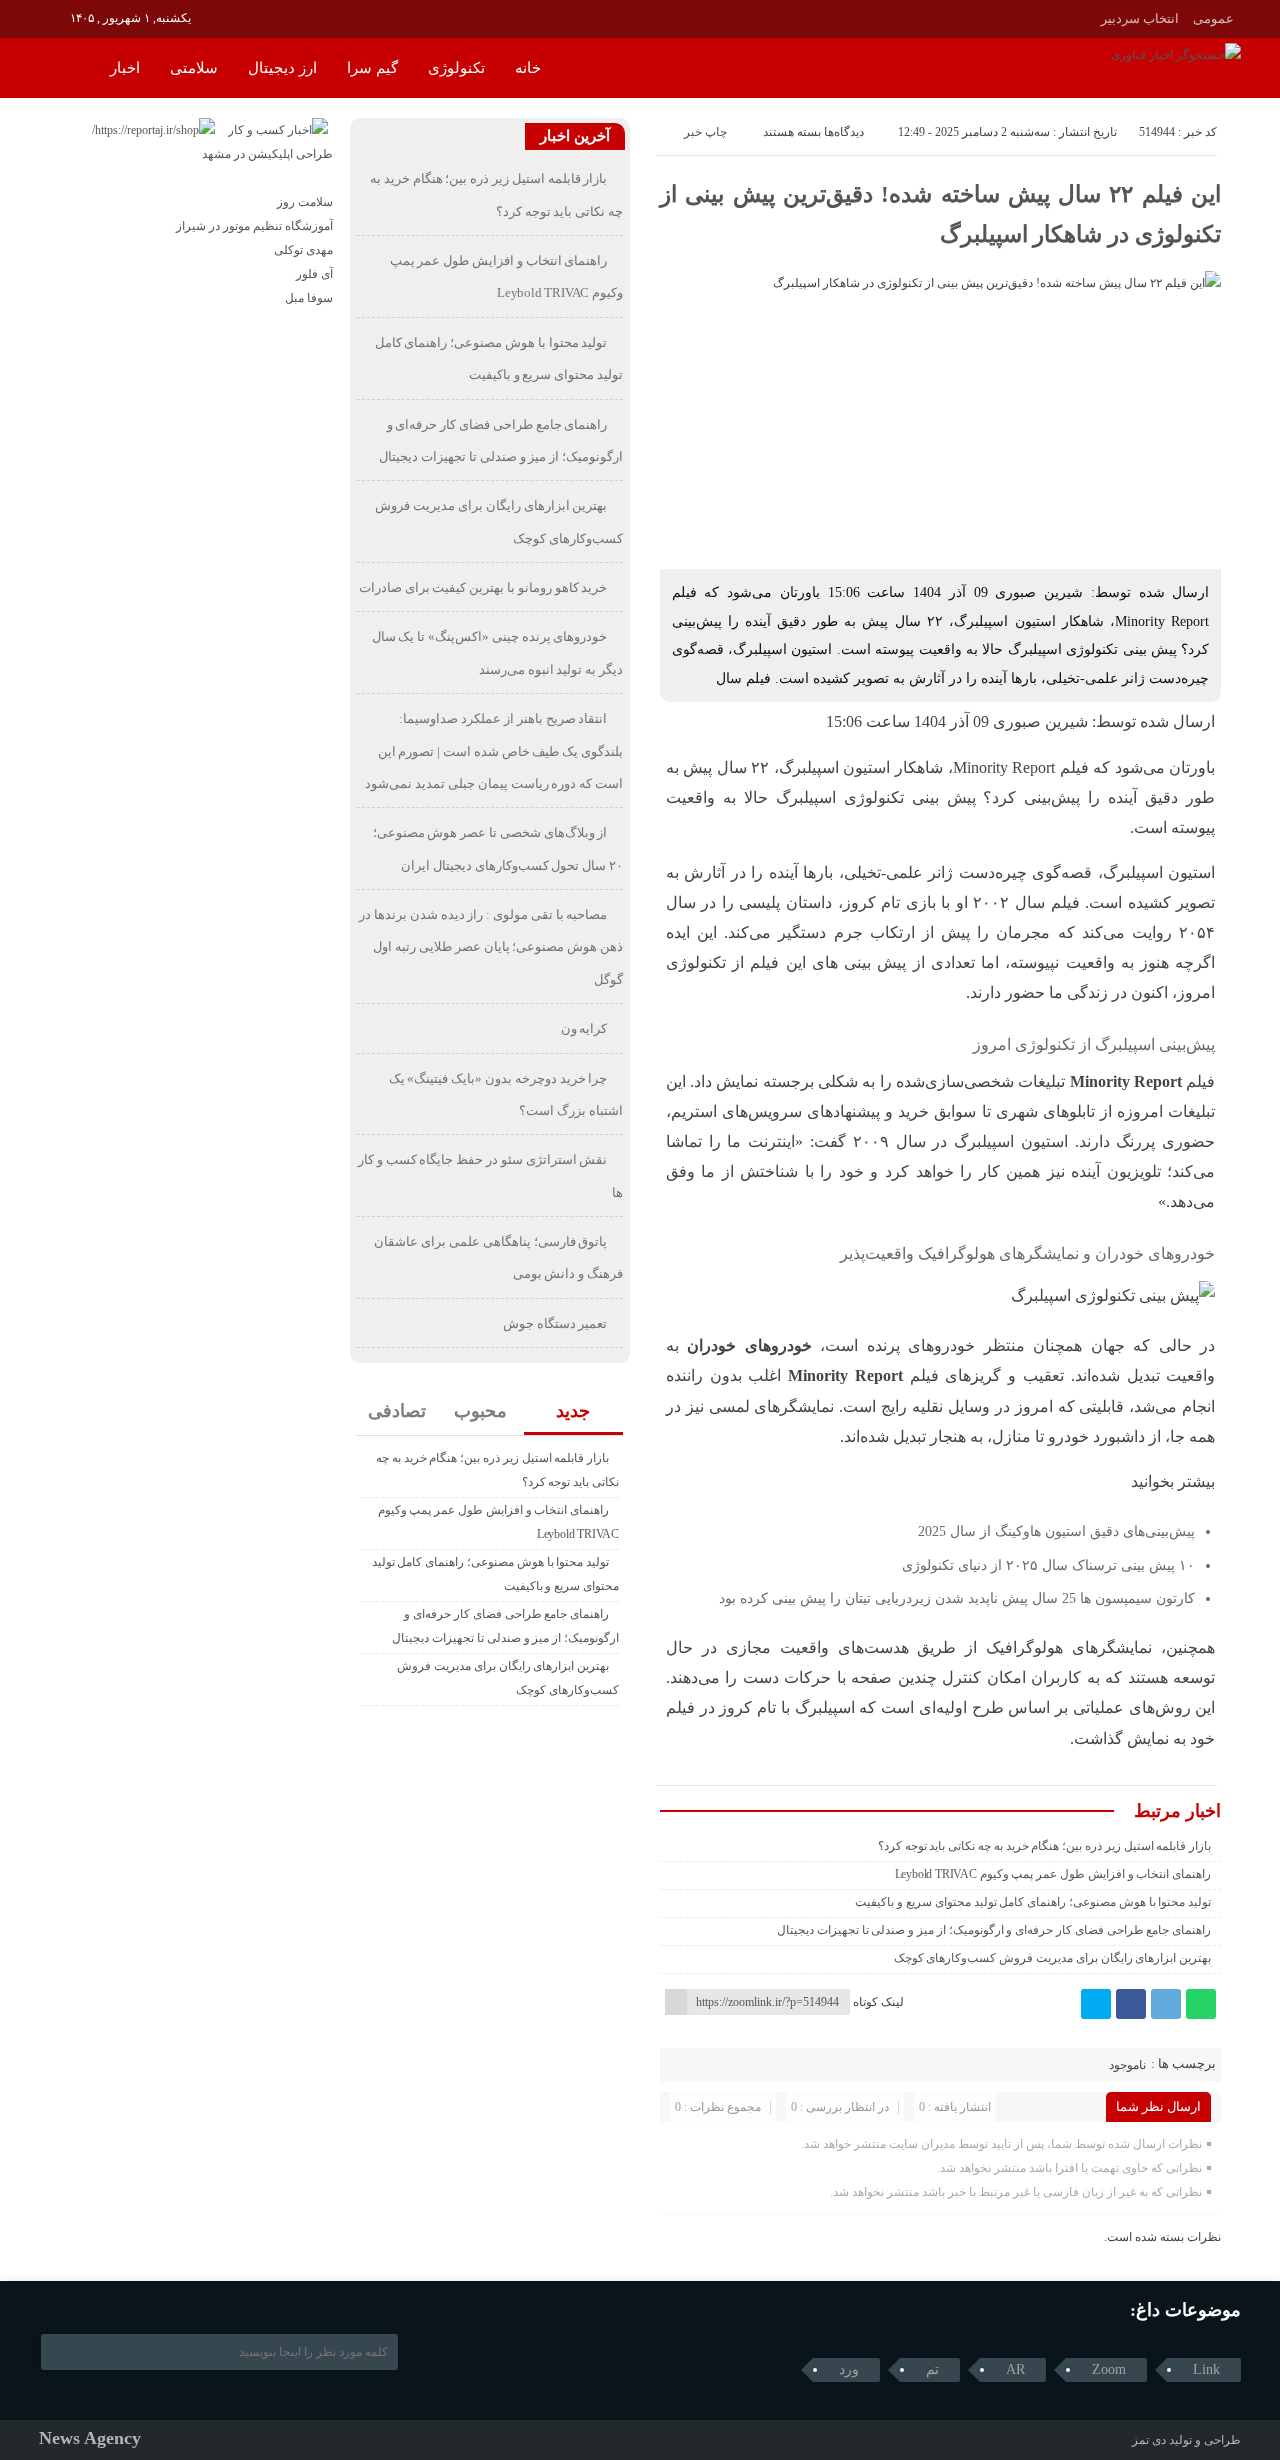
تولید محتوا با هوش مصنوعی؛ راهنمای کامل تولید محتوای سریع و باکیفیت (1033, 1902)
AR (1015, 2369)
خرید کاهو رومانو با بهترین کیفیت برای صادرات (483, 587)
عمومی (1213, 18)
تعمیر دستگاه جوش (555, 1323)
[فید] (52, 17)
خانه (528, 68)
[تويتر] (1096, 2004)
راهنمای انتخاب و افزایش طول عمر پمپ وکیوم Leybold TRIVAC (1053, 1874)
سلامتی (194, 68)
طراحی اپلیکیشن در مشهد (267, 154)
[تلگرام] (1166, 2004)
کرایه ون (584, 1028)
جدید (573, 1411)
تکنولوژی (456, 68)
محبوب (480, 1411)
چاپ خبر (705, 132)
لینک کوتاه (878, 2002)
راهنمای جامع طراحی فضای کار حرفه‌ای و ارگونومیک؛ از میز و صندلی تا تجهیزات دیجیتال (994, 1930)
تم (932, 2369)
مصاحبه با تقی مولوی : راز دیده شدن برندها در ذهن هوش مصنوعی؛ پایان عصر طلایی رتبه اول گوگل (491, 947)
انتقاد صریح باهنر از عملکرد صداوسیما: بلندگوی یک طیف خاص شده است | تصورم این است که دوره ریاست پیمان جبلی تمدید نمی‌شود (494, 751)
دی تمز (1149, 2440)
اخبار (125, 68)
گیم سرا (372, 68)
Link (1206, 2369)
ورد (849, 2369)
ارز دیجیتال (282, 68)
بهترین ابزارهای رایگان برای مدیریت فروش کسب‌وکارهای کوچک (1053, 1958)
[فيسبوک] (1131, 2004)
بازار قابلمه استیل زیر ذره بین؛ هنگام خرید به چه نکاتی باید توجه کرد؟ (1044, 1846)
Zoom (1109, 2369)
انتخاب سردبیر (1140, 18)
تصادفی (397, 1411)
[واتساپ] (1201, 2004)
